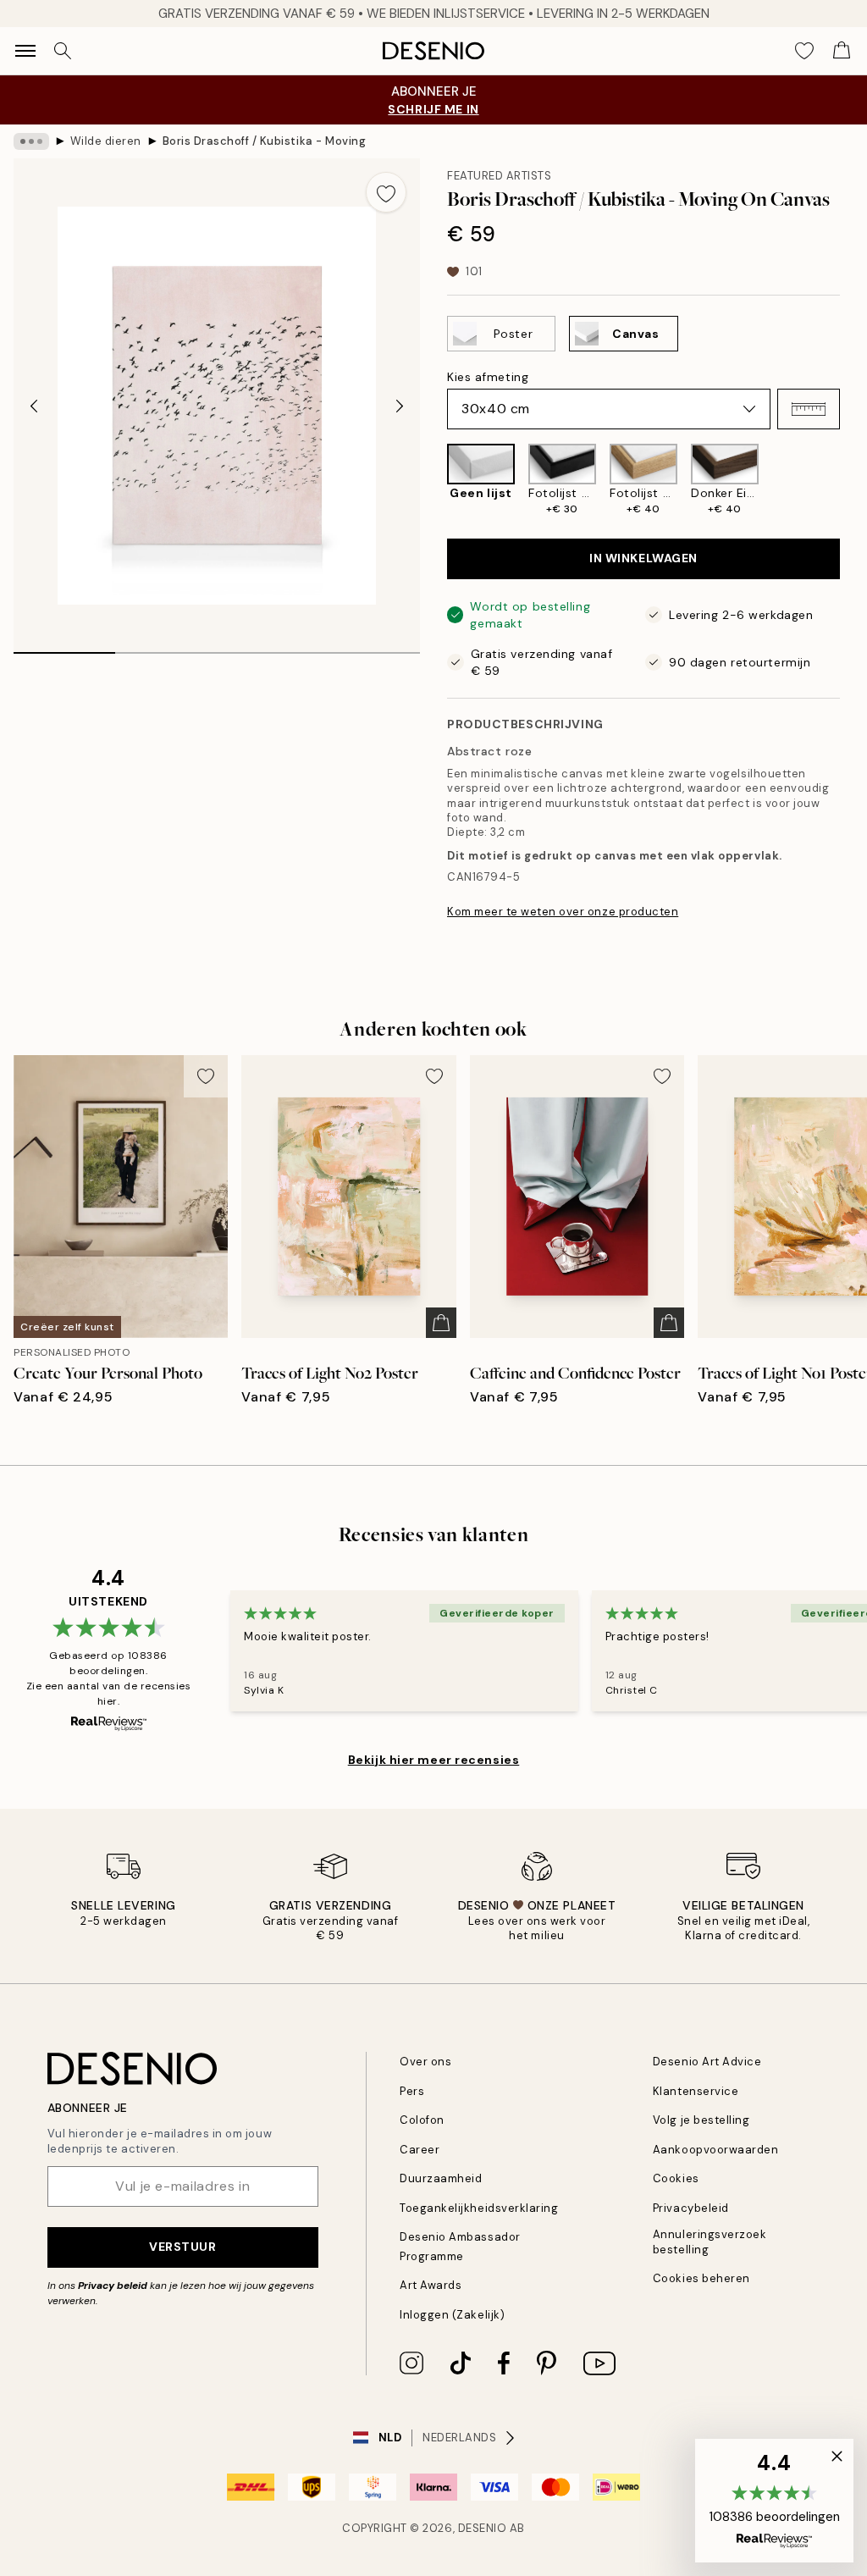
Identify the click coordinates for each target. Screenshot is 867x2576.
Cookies (676, 2178)
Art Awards (431, 2285)
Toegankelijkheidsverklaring (479, 2208)
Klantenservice (696, 2091)
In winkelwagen (643, 558)
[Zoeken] (63, 51)
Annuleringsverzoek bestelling (710, 2242)
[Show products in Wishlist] (804, 51)
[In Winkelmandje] (441, 1323)
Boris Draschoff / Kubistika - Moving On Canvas (264, 141)
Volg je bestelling (701, 2120)
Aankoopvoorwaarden (715, 2150)
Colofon (422, 2120)
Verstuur (182, 2247)
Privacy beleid (113, 2286)
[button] (809, 409)
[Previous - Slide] (34, 406)
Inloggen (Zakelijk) (452, 2315)
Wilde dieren (106, 141)
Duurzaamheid (441, 2178)
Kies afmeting (488, 377)
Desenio (483, 2528)
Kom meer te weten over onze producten (563, 912)
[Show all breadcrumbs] (31, 141)
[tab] (64, 647)
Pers (412, 2091)
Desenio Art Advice (707, 2062)
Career (420, 2150)
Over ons (425, 2062)
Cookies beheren (701, 2278)
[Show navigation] (25, 51)
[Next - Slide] (400, 406)
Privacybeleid (691, 2208)
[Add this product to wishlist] (386, 192)
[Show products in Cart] (842, 51)
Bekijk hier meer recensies (434, 1760)
